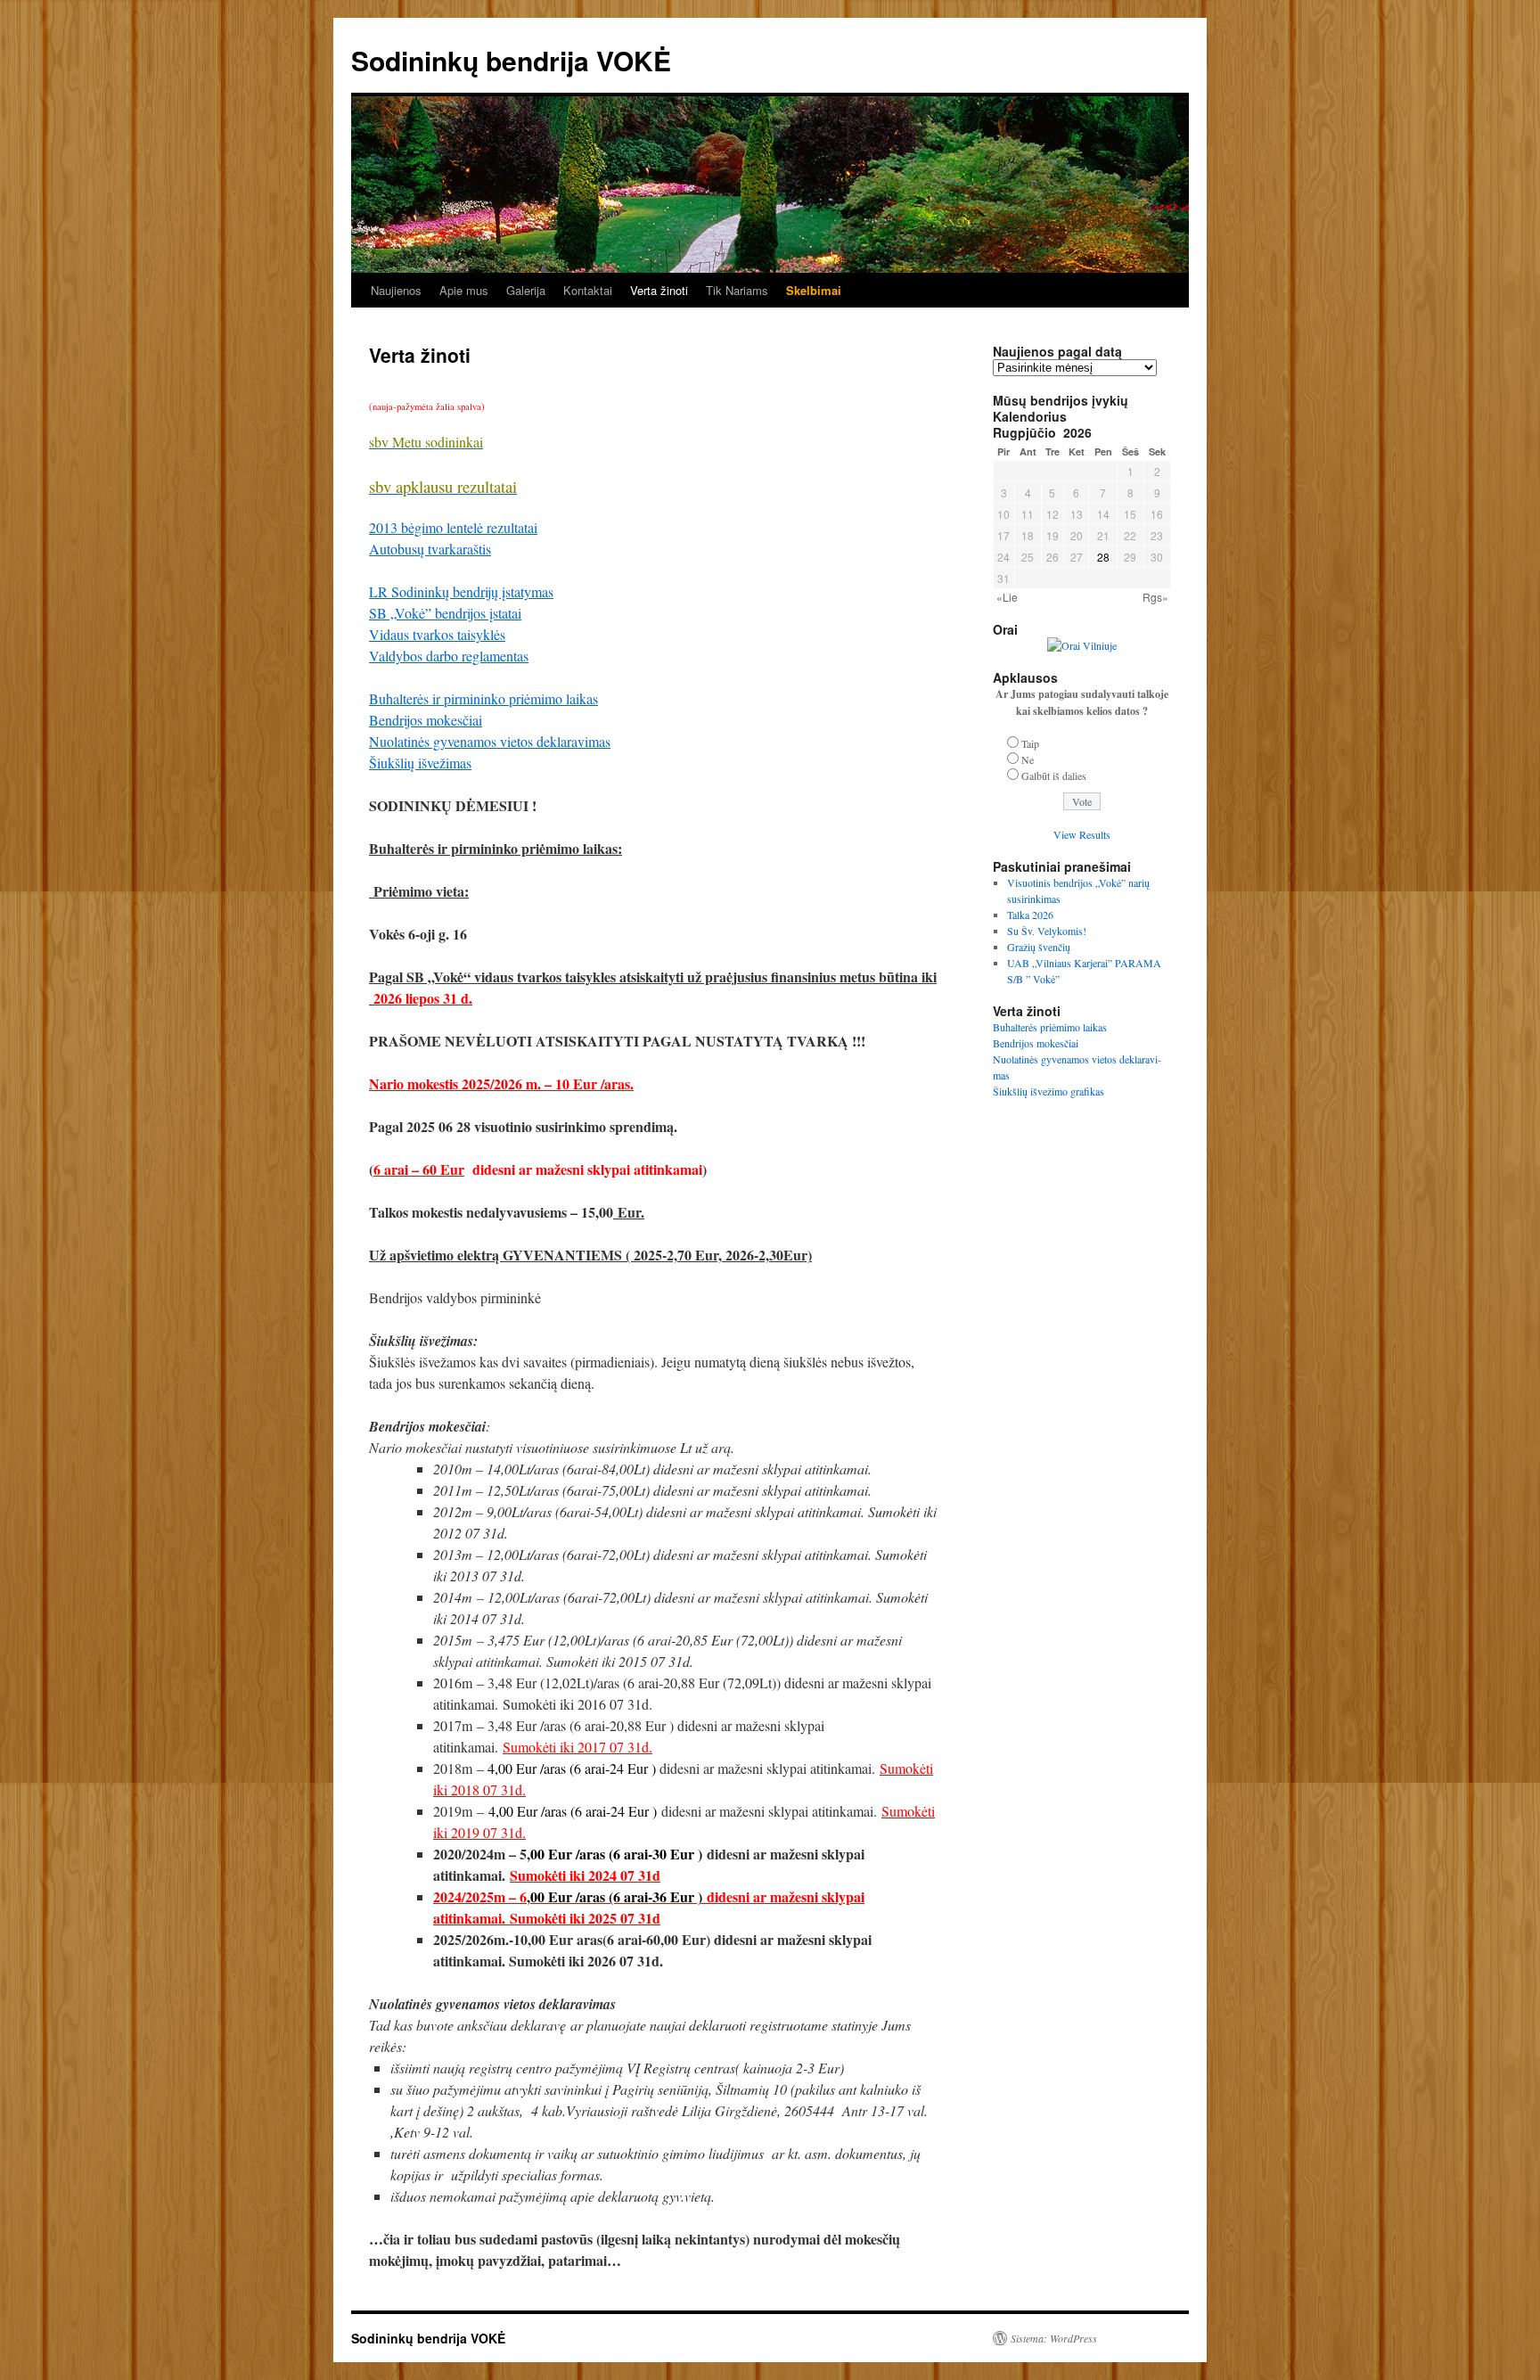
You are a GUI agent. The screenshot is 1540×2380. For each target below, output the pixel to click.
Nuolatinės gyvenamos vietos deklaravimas (490, 741)
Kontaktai (588, 290)
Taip (1030, 743)
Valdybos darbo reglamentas (449, 656)
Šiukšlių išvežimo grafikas (1049, 1091)
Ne (1028, 759)
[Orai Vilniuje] (1082, 645)
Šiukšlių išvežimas (420, 763)
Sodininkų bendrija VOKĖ (511, 60)
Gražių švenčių (1039, 947)
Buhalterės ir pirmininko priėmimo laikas (483, 698)
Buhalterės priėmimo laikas (1050, 1027)
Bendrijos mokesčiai (426, 720)
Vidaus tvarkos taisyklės (437, 634)
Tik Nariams (737, 290)
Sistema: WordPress (1054, 2338)
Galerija (526, 290)
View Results (1082, 834)
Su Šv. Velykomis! (1047, 931)
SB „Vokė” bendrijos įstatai (445, 613)
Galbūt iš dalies (1054, 776)
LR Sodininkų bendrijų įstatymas (461, 591)
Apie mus (464, 290)
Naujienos (396, 290)
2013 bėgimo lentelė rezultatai (453, 527)
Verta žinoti (659, 290)
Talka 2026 (1030, 915)
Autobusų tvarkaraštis (430, 549)
